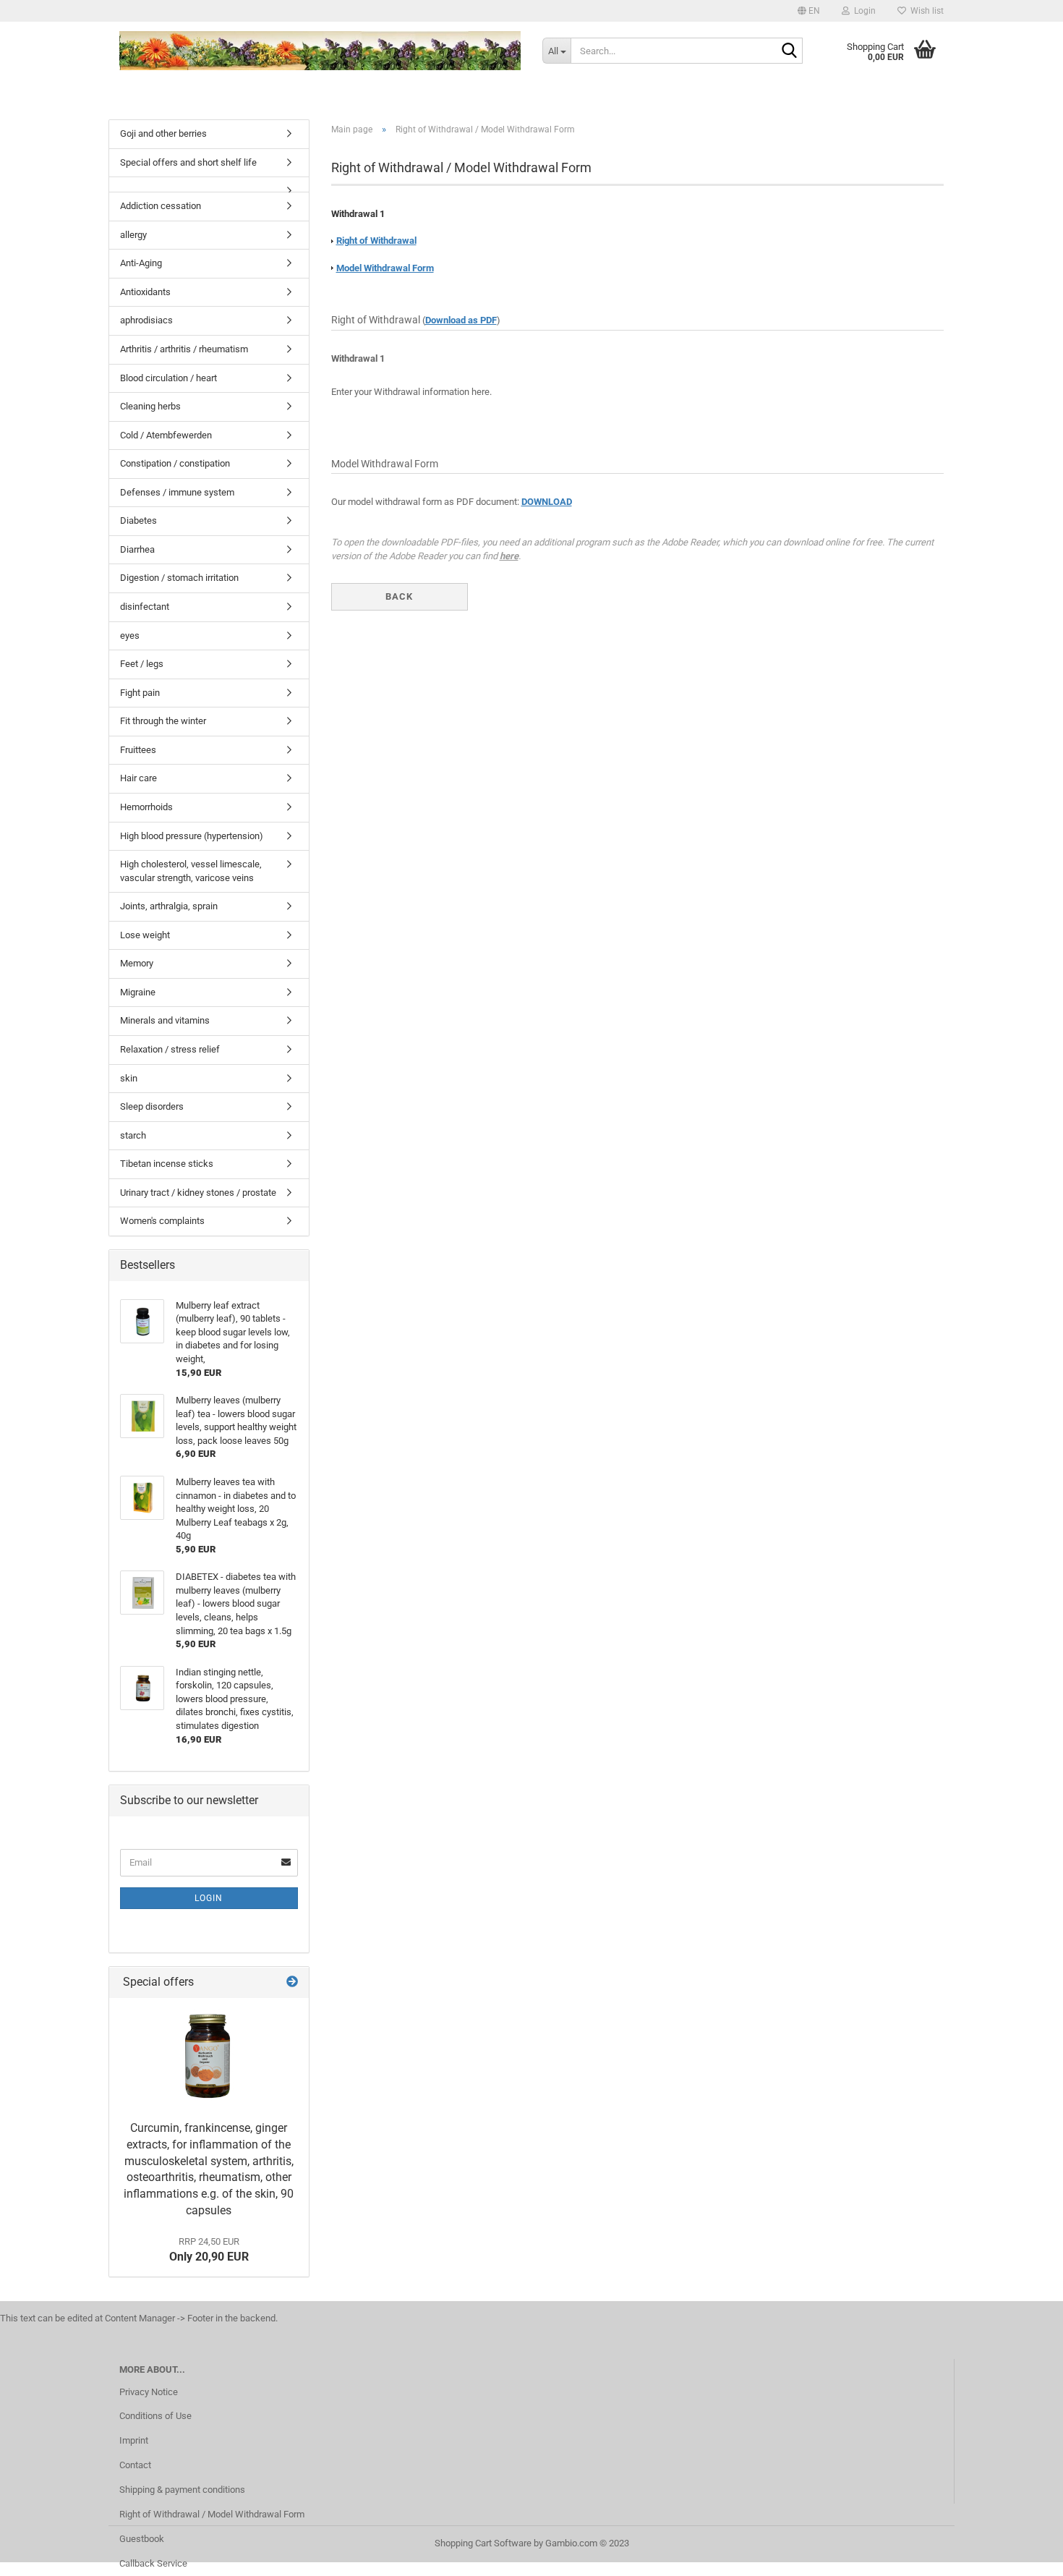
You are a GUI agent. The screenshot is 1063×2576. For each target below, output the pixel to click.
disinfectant (145, 607)
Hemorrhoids (146, 807)
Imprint (134, 2440)
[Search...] (789, 51)
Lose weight (145, 935)
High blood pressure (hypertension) (192, 836)
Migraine (138, 992)
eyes (130, 636)
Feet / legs (142, 664)
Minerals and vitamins (165, 1020)
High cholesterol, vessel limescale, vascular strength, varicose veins (191, 871)
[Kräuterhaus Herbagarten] (320, 51)
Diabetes (138, 520)
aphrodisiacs (146, 320)
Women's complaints (162, 1221)
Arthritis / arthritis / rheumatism (184, 349)
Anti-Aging (141, 263)
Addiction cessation (161, 206)
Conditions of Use (155, 2416)
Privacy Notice (149, 2392)
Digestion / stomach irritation (179, 578)
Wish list (925, 11)
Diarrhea (137, 549)
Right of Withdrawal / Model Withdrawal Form (212, 2514)
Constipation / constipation (175, 463)
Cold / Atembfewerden (166, 435)
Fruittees (138, 750)
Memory (137, 963)
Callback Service (153, 2563)
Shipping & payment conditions (182, 2490)
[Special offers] (292, 1982)
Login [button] (863, 11)
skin (129, 1078)
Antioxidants (145, 292)
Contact (135, 2465)
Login (209, 1898)
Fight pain (140, 693)
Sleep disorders (152, 1106)
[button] (809, 11)
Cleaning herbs (150, 406)
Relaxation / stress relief (170, 1049)
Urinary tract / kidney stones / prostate (198, 1193)
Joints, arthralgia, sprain (169, 906)
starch (133, 1135)
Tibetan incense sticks (167, 1164)
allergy (133, 235)
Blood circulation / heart (168, 378)
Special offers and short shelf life (188, 162)
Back (399, 596)
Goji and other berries (163, 133)
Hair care (138, 778)
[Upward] (1023, 2554)
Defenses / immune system (177, 492)
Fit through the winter (163, 721)
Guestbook (142, 2539)
